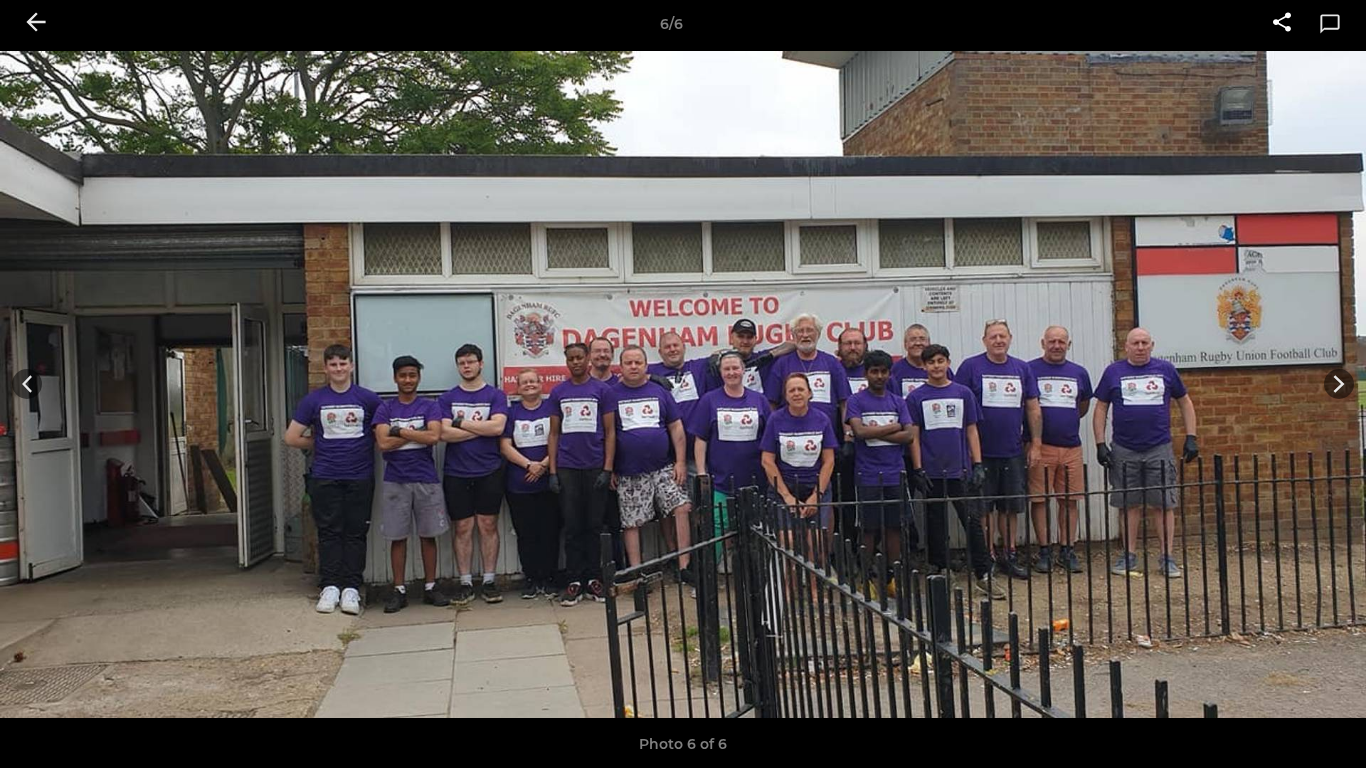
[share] (1282, 24)
